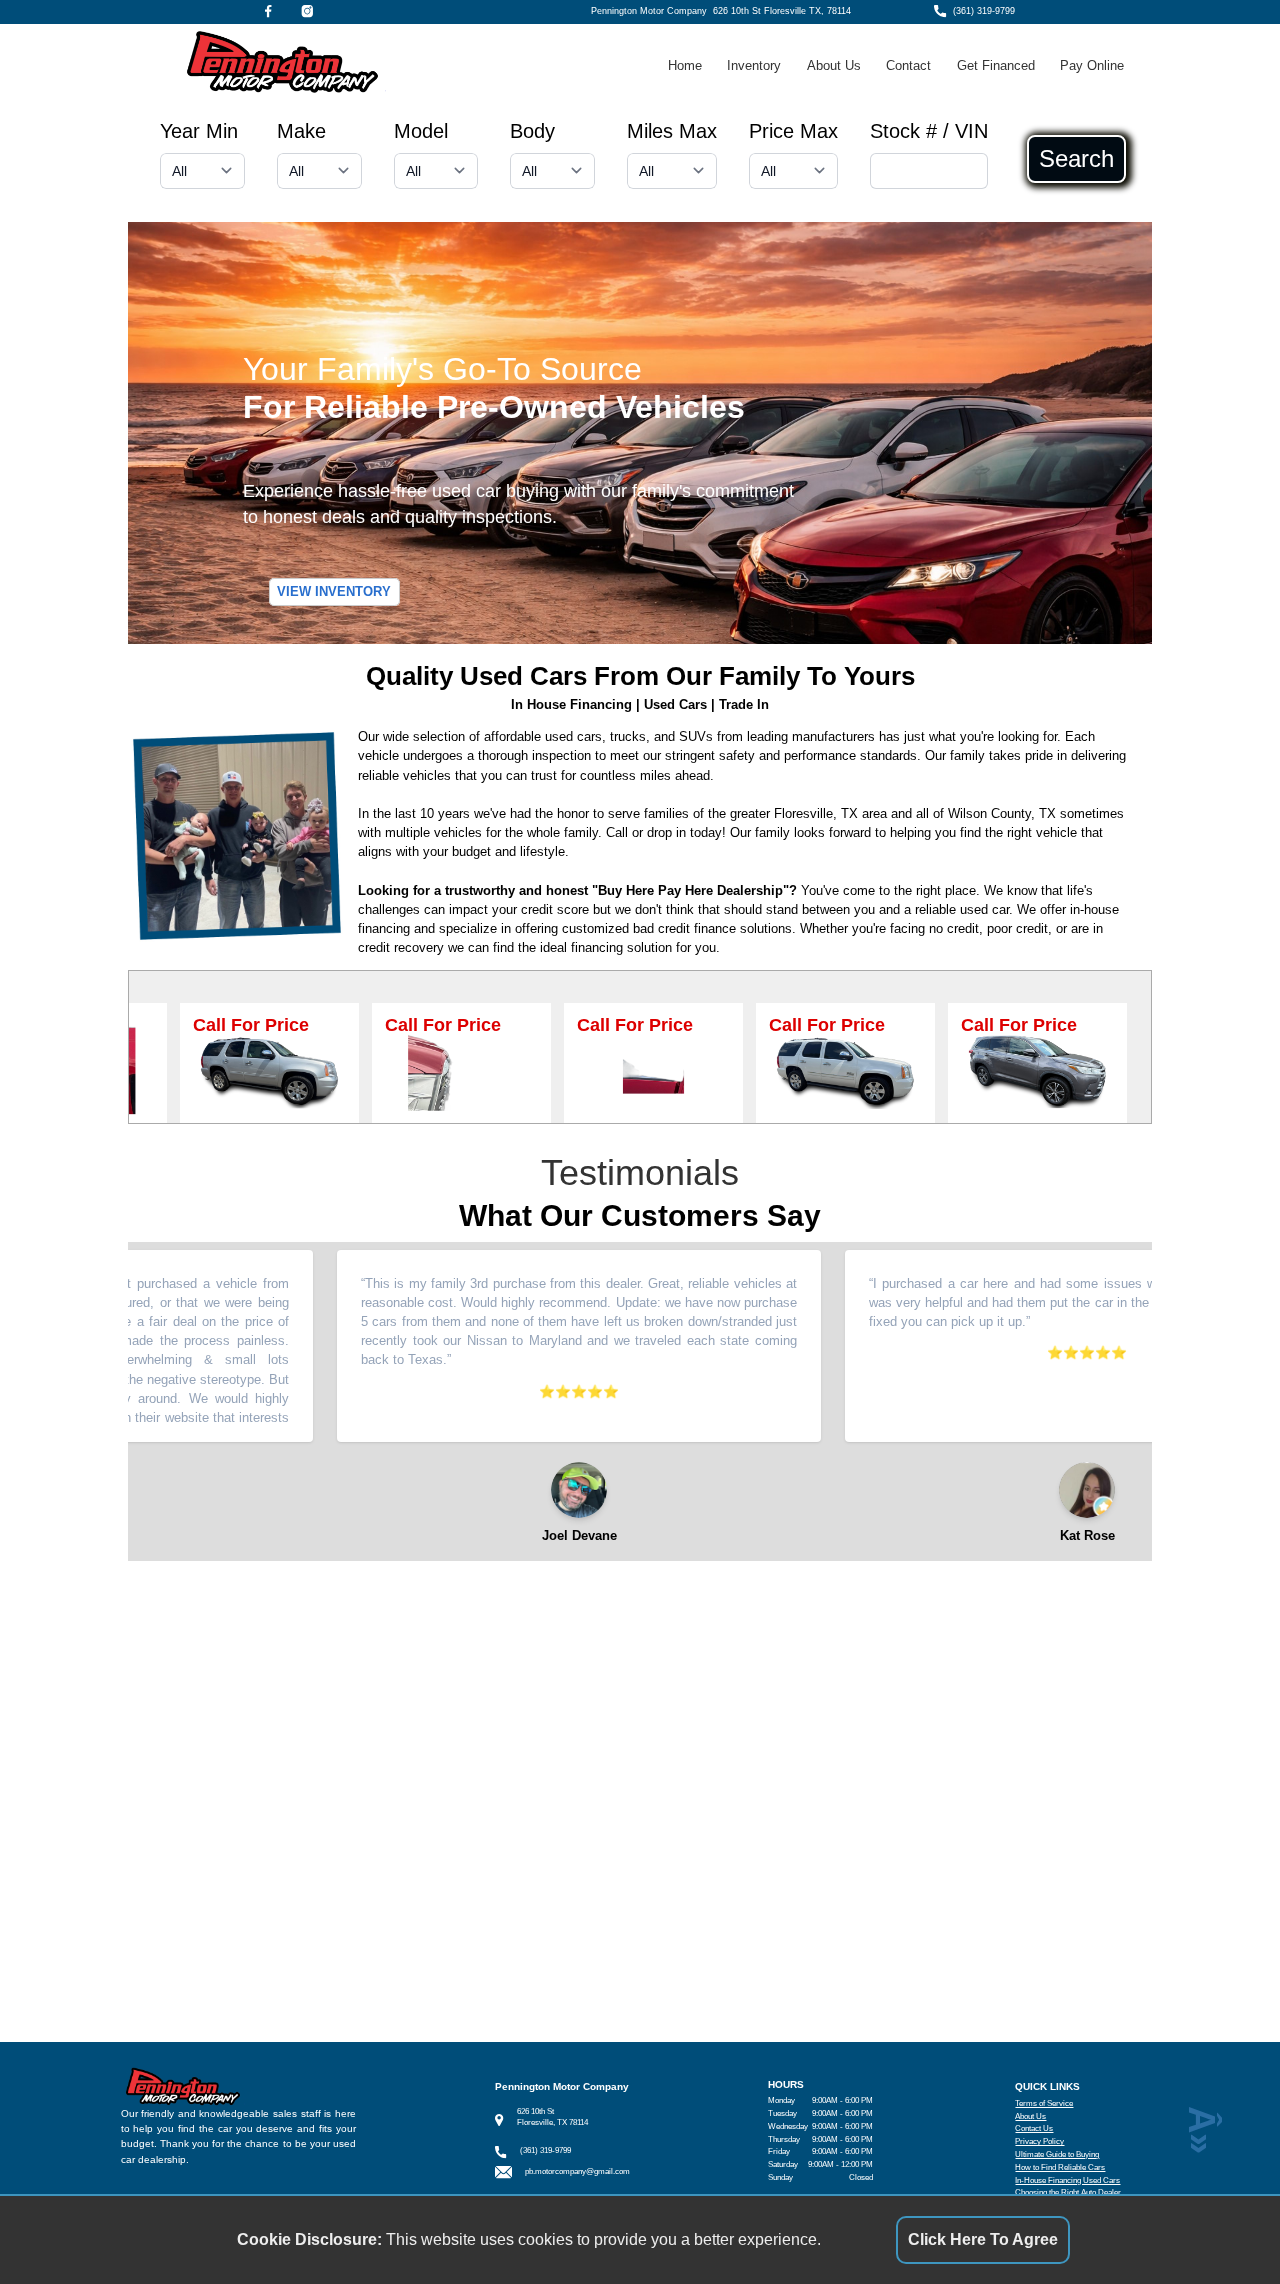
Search (1076, 159)
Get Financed (996, 65)
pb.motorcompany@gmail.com (577, 2171)
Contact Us (1034, 2128)
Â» (1201, 2130)
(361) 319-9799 (984, 11)
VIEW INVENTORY (334, 592)
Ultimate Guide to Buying (1057, 2154)
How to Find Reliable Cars (1060, 2167)
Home (685, 65)
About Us (834, 65)
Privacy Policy (1039, 2141)
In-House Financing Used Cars (1067, 2180)
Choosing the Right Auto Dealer (1068, 2192)
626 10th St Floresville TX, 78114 (782, 11)
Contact (908, 65)
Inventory (754, 65)
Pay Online (1092, 65)
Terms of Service (1044, 2103)
